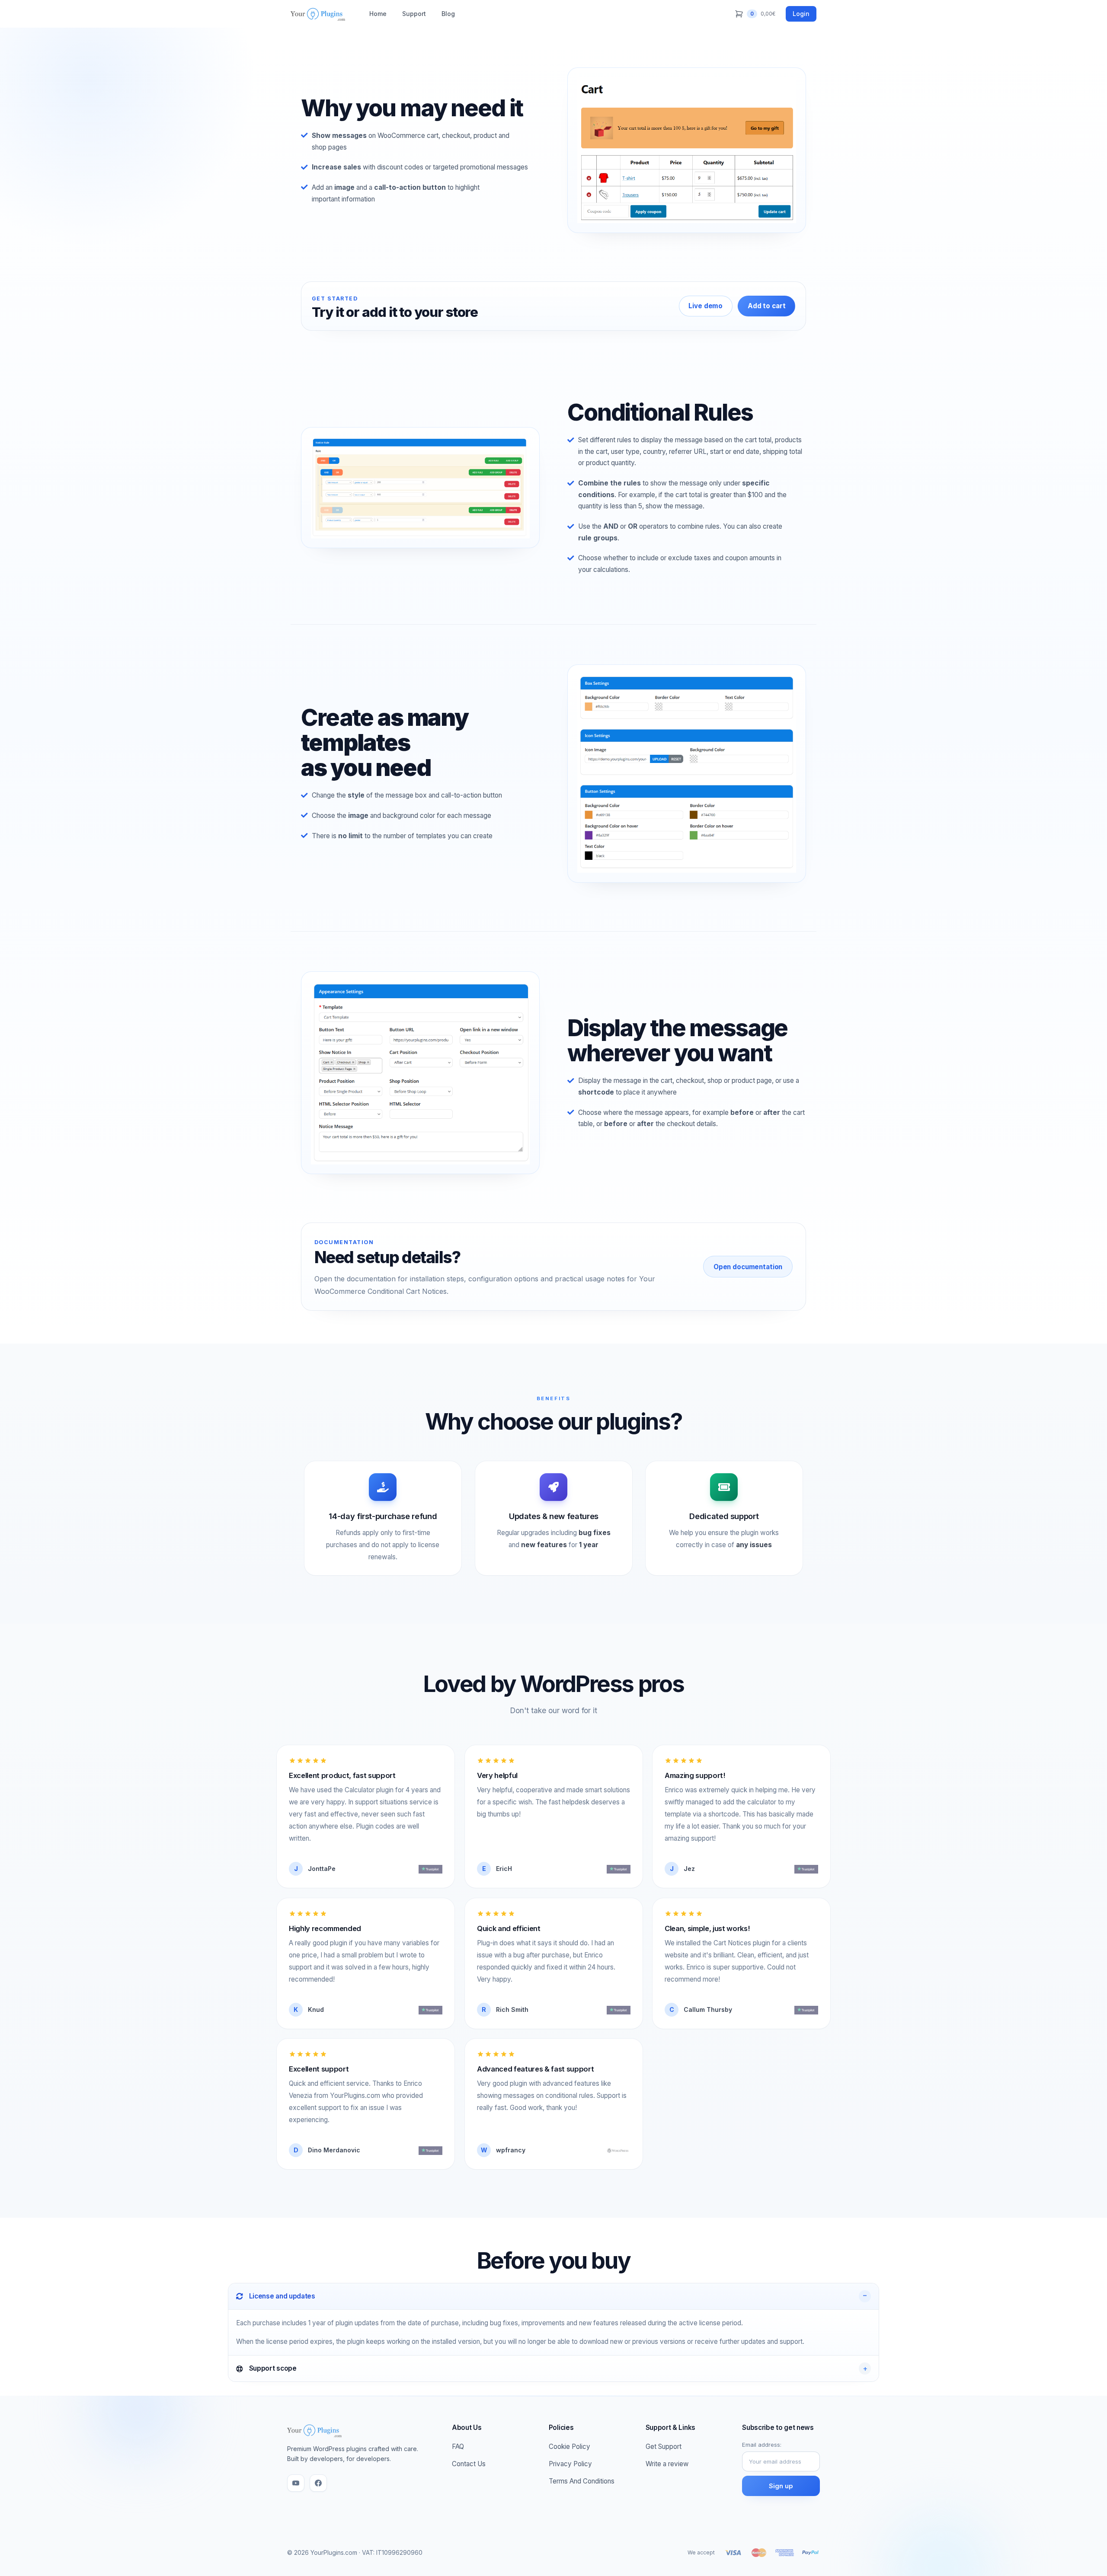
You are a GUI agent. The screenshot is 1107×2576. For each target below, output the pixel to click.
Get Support (664, 2447)
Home (378, 14)
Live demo (705, 306)
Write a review (667, 2464)
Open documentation (748, 1267)
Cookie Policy (569, 2447)
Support (414, 14)
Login (801, 14)
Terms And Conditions (582, 2481)
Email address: (762, 2445)
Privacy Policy (570, 2464)
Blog (448, 14)
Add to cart (766, 306)
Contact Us (469, 2464)
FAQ (458, 2447)
